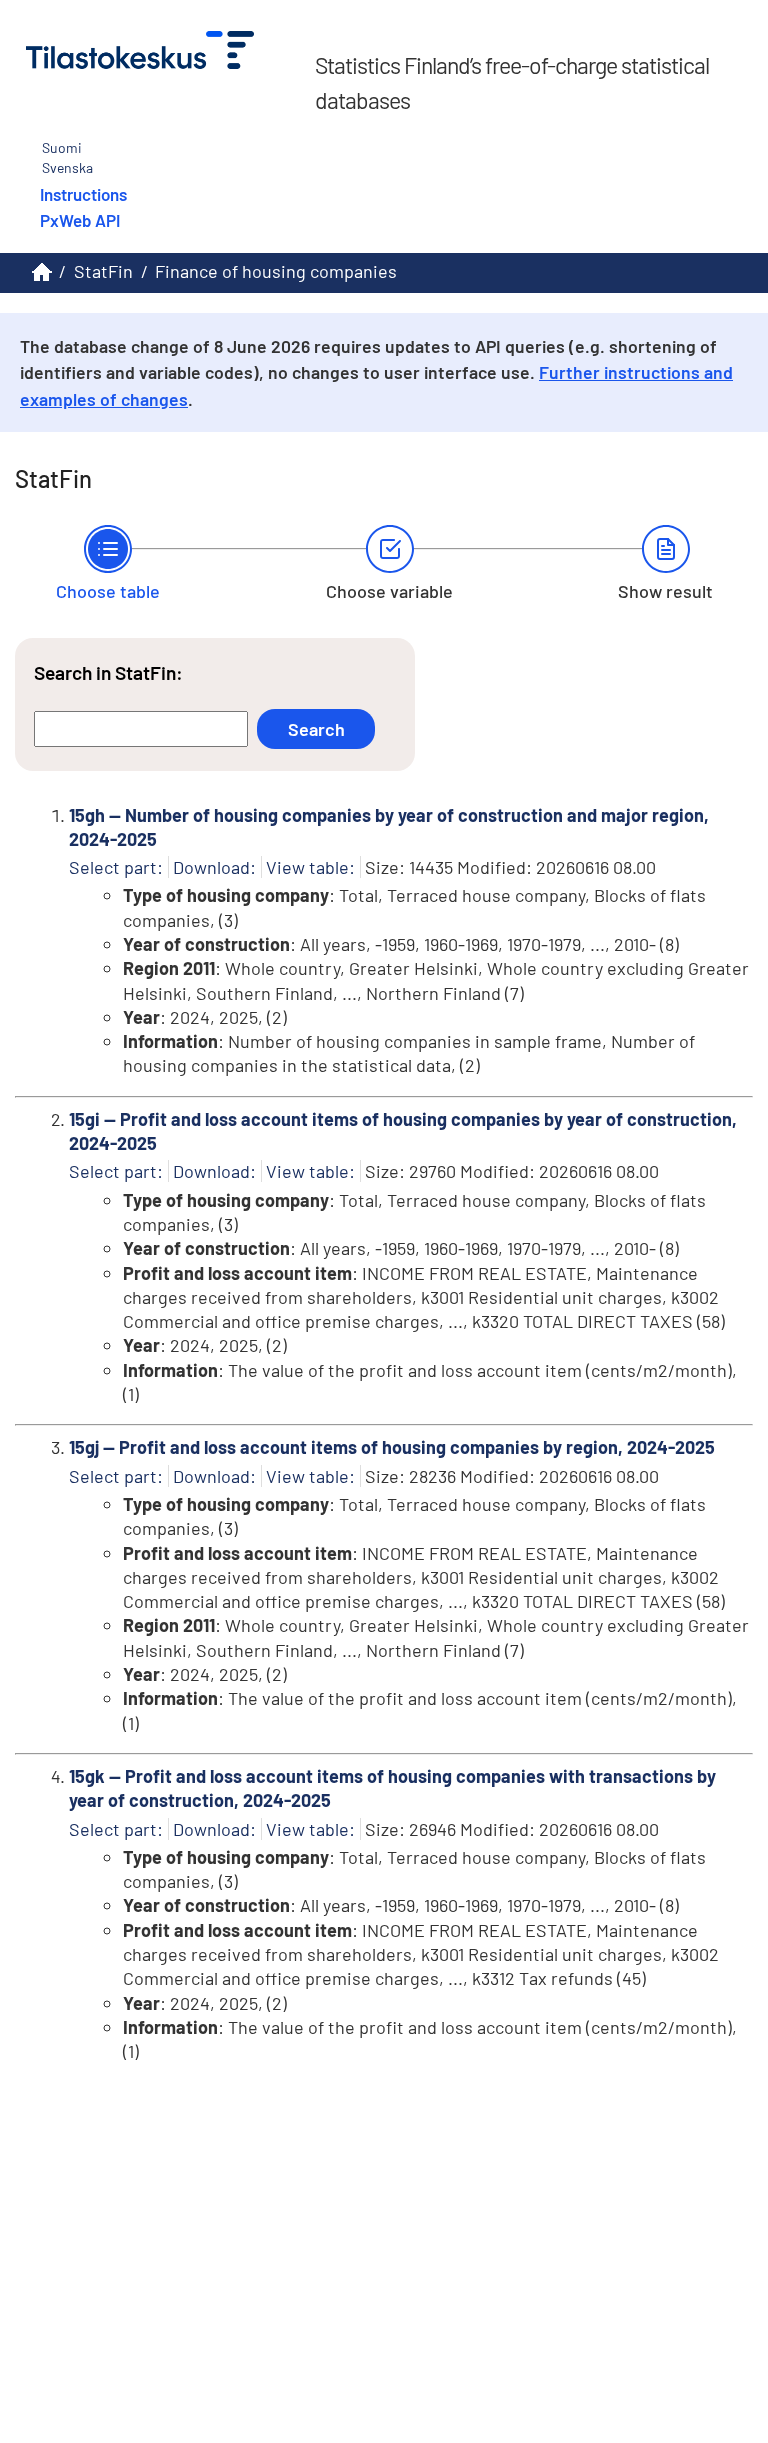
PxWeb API (80, 220)
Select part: (116, 867)
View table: (310, 867)
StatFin (103, 271)
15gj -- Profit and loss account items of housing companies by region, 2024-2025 (392, 1447)
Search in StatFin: (108, 672)
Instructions (83, 194)
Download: (214, 867)
